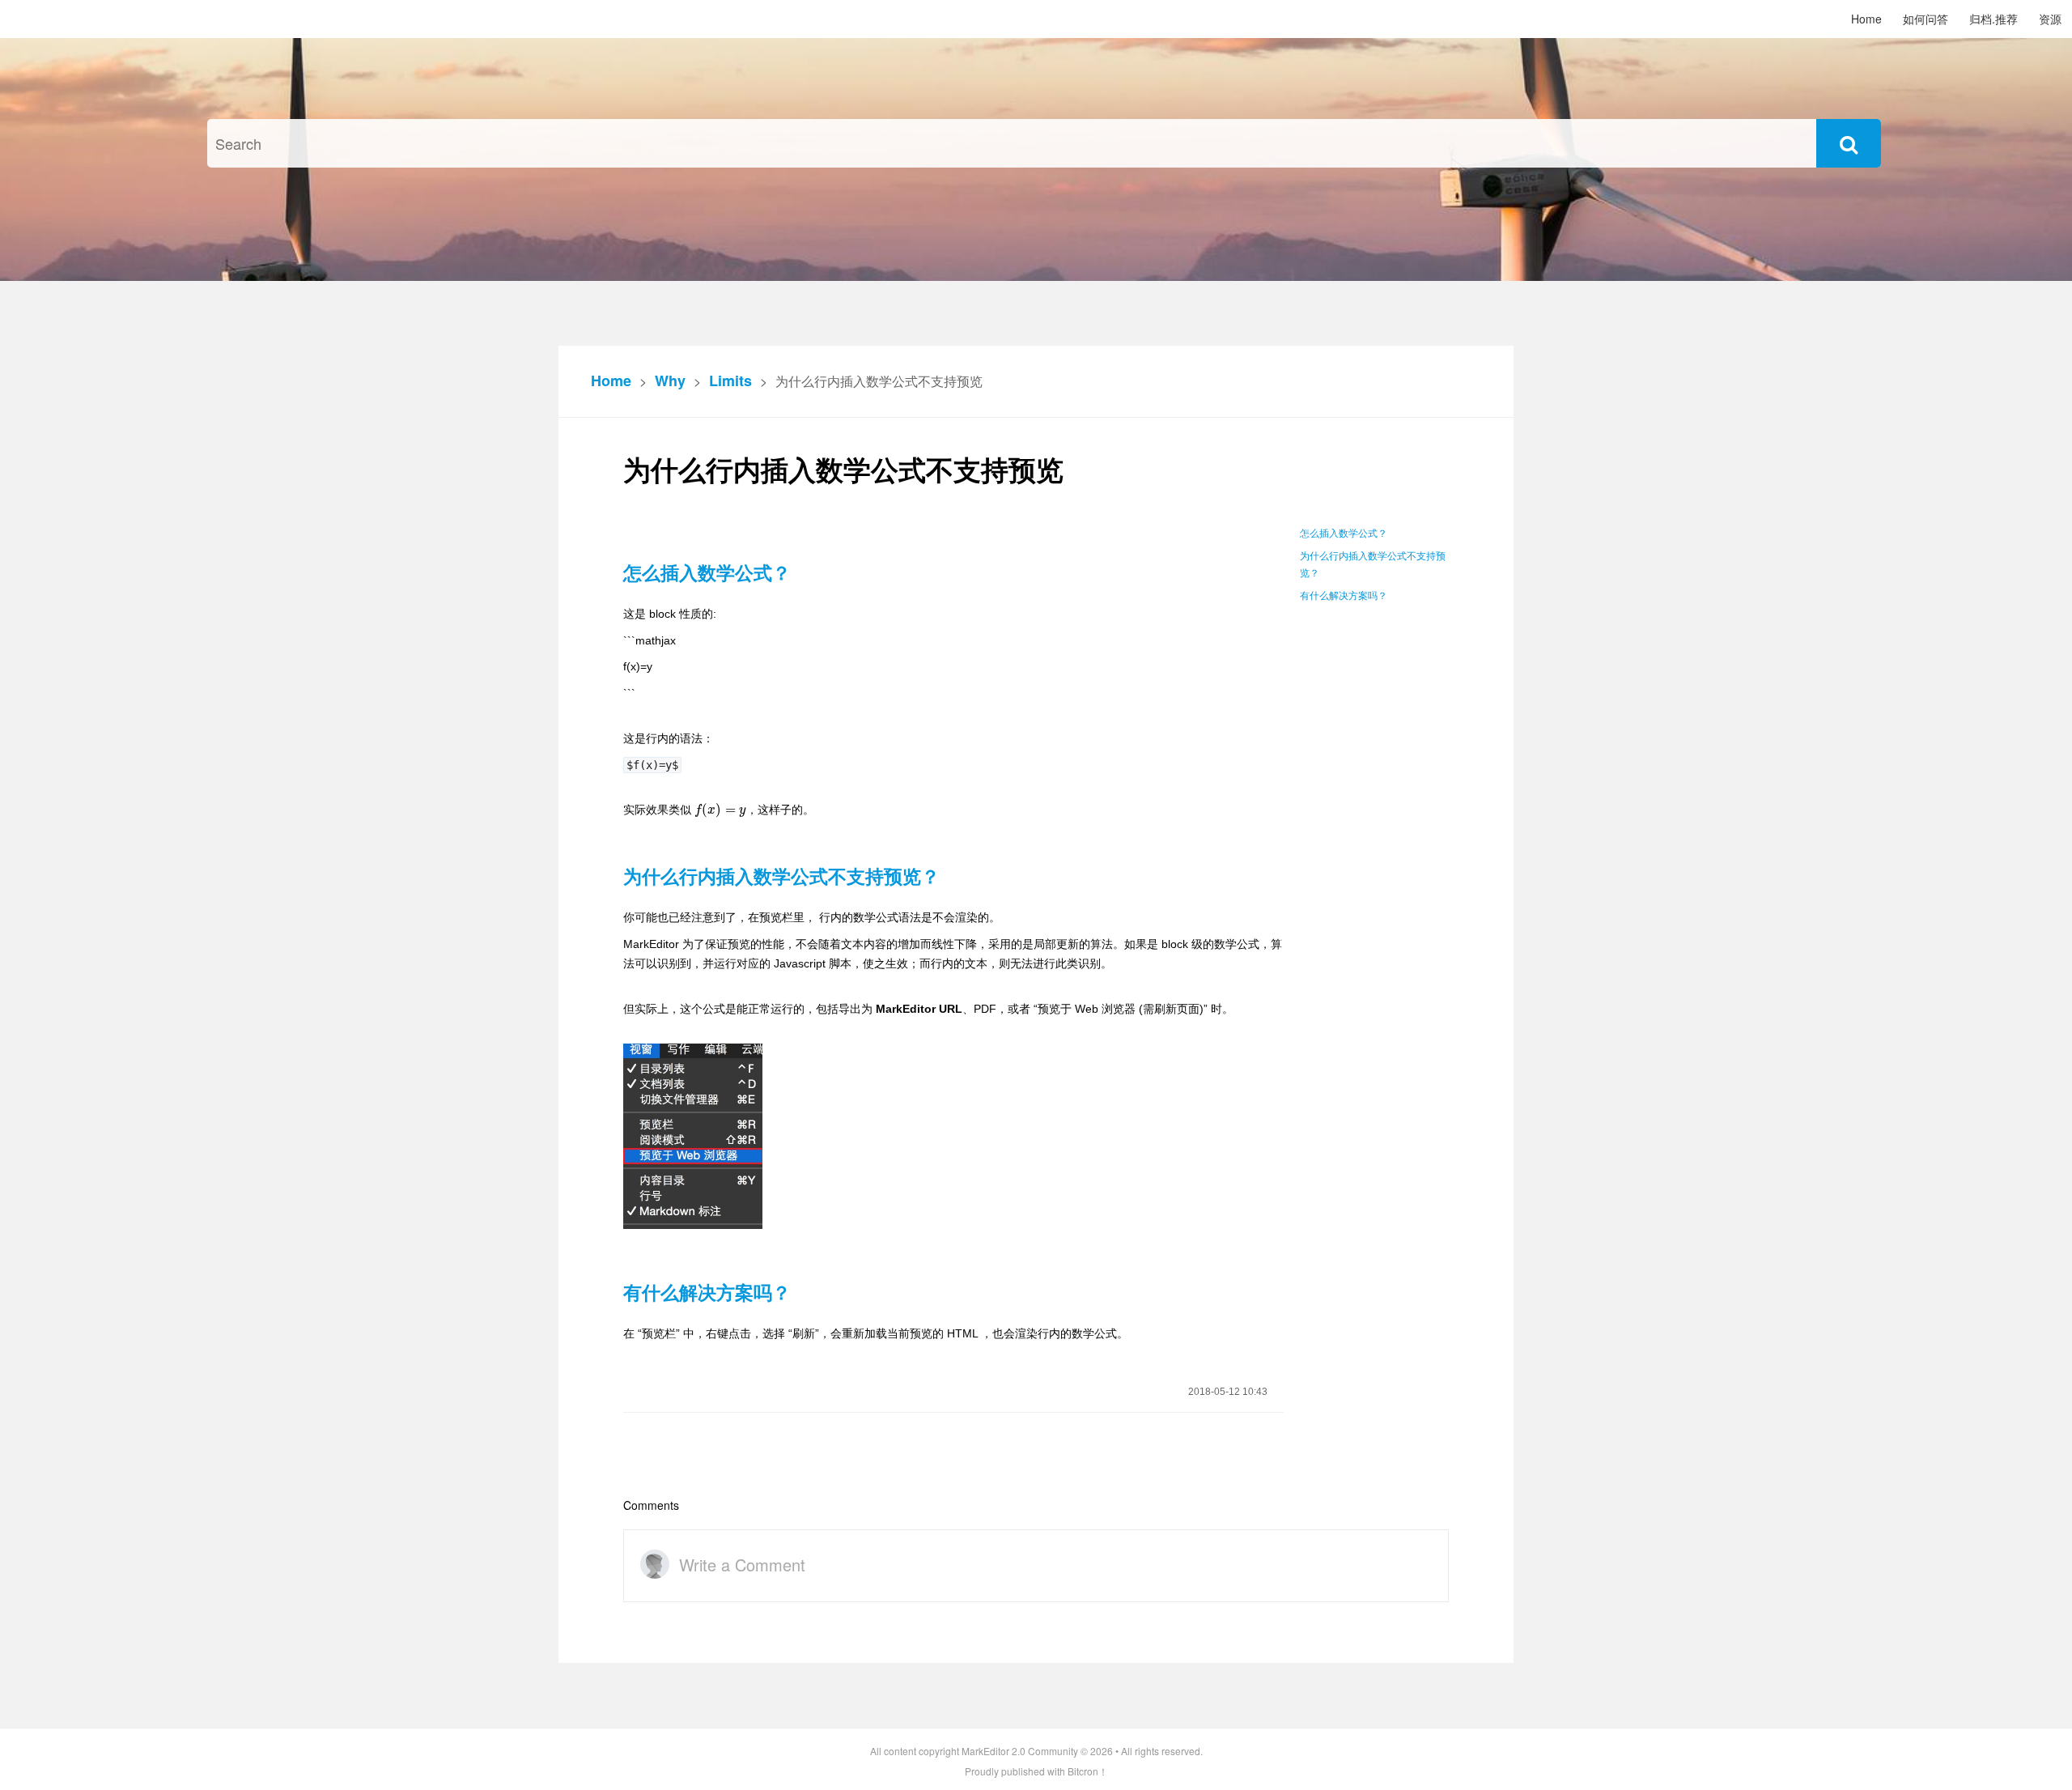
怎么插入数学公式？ (1344, 534)
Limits (730, 381)
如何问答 (1926, 19)
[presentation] (720, 810)
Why (670, 381)
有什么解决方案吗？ (1344, 596)
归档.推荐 (1993, 19)
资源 (2050, 19)
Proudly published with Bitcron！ (1036, 1771)
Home (1866, 19)
